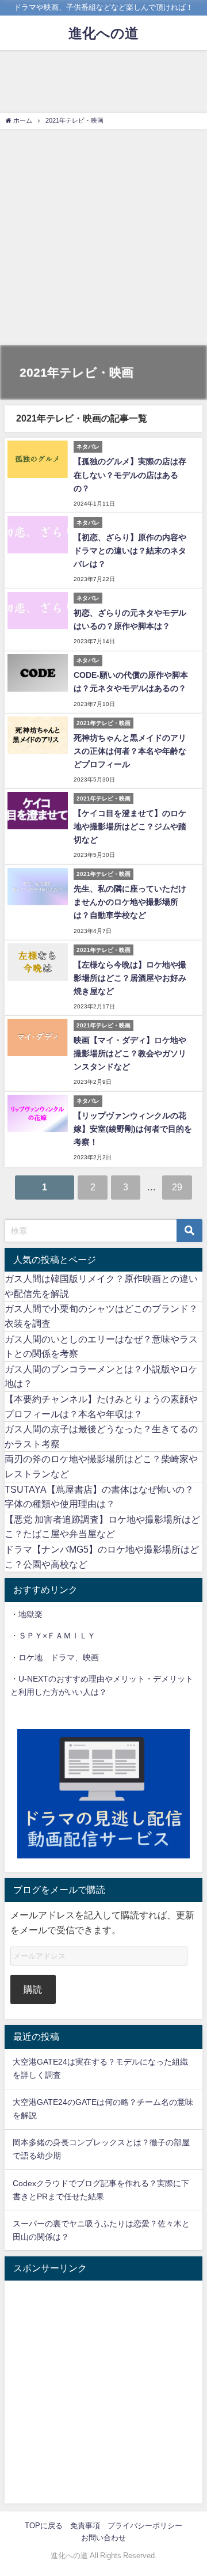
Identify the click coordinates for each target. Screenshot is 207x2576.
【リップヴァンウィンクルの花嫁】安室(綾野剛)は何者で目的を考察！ (133, 1129)
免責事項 (85, 2526)
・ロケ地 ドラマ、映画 (55, 1657)
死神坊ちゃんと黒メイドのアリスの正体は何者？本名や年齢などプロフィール (130, 751)
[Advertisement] (103, 238)
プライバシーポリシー (145, 2526)
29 (177, 1187)
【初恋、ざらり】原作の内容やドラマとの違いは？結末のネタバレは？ (130, 551)
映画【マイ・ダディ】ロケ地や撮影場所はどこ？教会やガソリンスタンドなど (130, 1053)
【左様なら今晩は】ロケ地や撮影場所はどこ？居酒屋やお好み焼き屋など (130, 978)
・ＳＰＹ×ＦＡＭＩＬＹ (53, 1636)
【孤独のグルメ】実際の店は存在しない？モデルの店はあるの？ (130, 475)
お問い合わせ (103, 2538)
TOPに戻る (44, 2526)
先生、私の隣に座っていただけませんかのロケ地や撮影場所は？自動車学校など (130, 902)
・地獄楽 (26, 1614)
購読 (33, 1989)
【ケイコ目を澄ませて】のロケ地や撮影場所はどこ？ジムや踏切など (130, 826)
